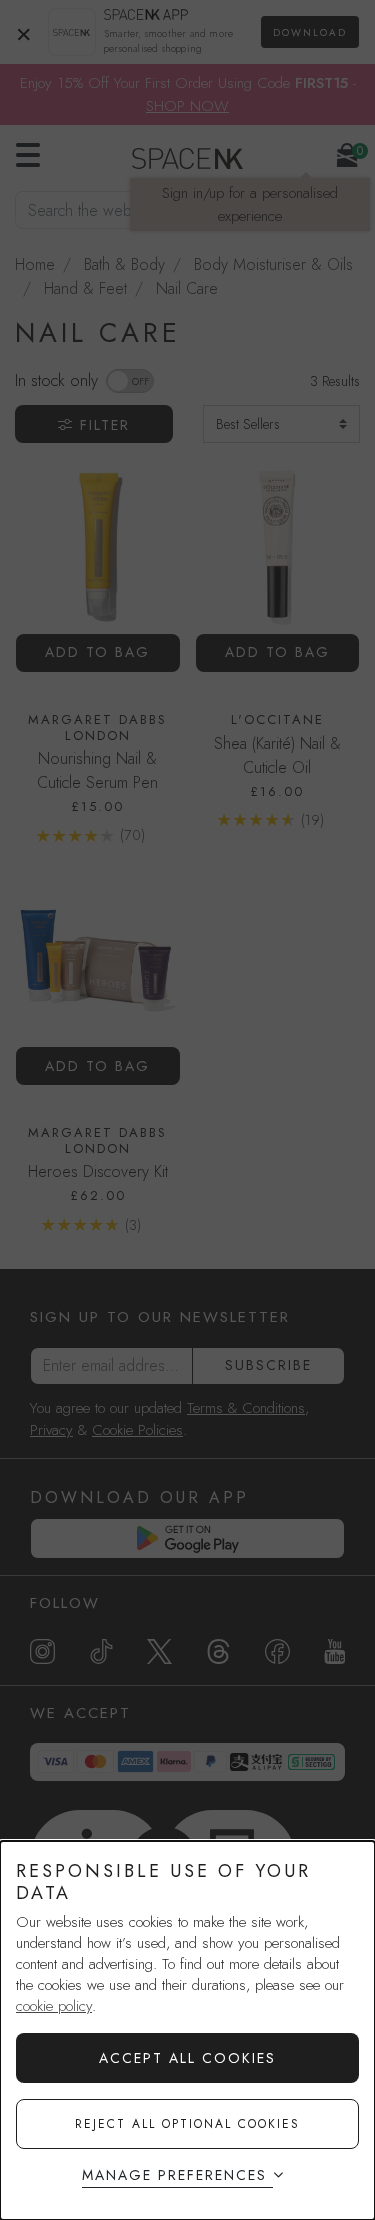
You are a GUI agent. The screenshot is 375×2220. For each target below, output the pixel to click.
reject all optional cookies (187, 2124)
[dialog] (187, 2030)
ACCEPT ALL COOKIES (187, 2058)
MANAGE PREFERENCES (174, 2175)
